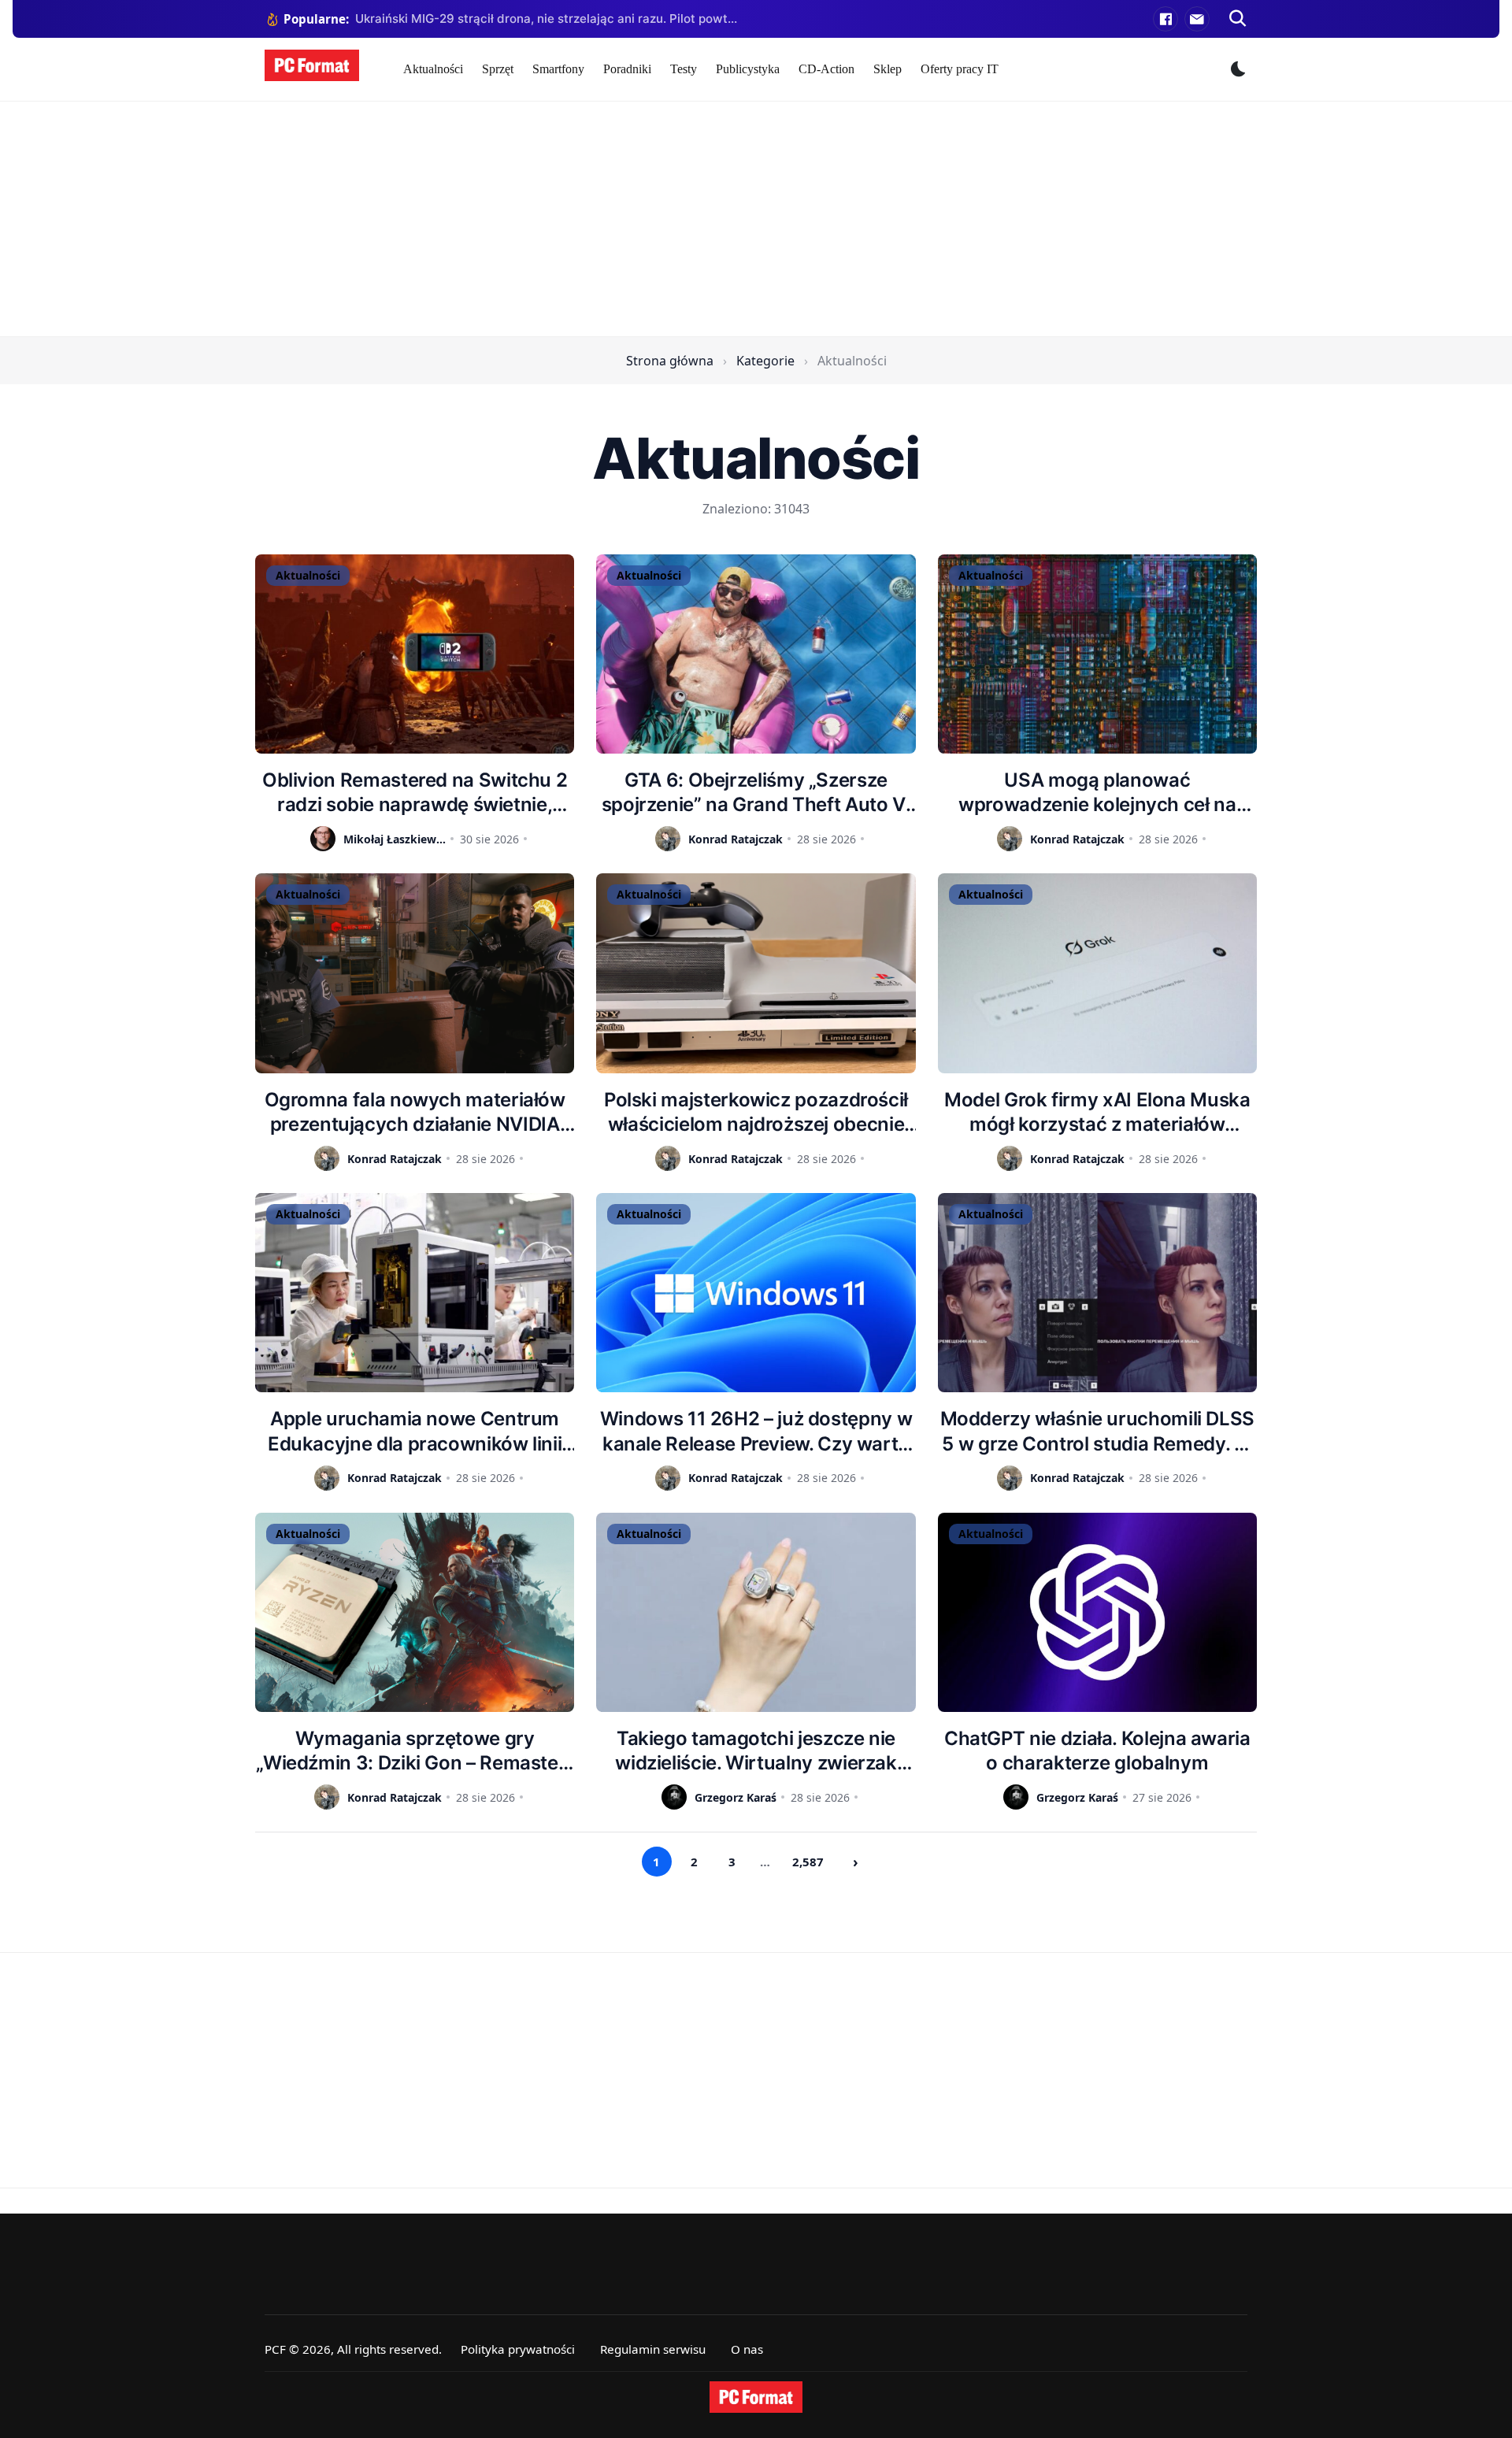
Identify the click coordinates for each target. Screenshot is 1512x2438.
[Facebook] (1165, 19)
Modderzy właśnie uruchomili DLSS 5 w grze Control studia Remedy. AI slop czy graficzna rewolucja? (1097, 1431)
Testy (684, 69)
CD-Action (826, 69)
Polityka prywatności (518, 2349)
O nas (747, 2349)
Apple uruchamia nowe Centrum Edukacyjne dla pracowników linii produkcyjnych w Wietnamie (415, 1431)
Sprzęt (498, 69)
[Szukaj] (1238, 19)
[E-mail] (1197, 19)
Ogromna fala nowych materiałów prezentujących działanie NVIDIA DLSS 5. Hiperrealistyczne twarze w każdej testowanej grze (415, 1112)
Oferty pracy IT (960, 69)
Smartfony (558, 69)
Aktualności (433, 69)
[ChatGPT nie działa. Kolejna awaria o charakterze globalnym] (1097, 1612)
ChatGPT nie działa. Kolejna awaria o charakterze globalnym (1097, 1751)
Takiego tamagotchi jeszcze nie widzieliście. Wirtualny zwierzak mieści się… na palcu (756, 1751)
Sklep (888, 69)
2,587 (808, 1862)
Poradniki (627, 69)
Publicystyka (748, 69)
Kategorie (765, 361)
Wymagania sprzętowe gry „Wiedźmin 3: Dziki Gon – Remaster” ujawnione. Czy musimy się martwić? (415, 1751)
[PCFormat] (756, 2397)
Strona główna (670, 361)
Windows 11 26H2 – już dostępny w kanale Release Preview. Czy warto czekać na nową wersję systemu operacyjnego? (756, 1431)
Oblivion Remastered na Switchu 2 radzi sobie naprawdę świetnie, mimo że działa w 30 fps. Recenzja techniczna (415, 793)
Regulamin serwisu (653, 2349)
